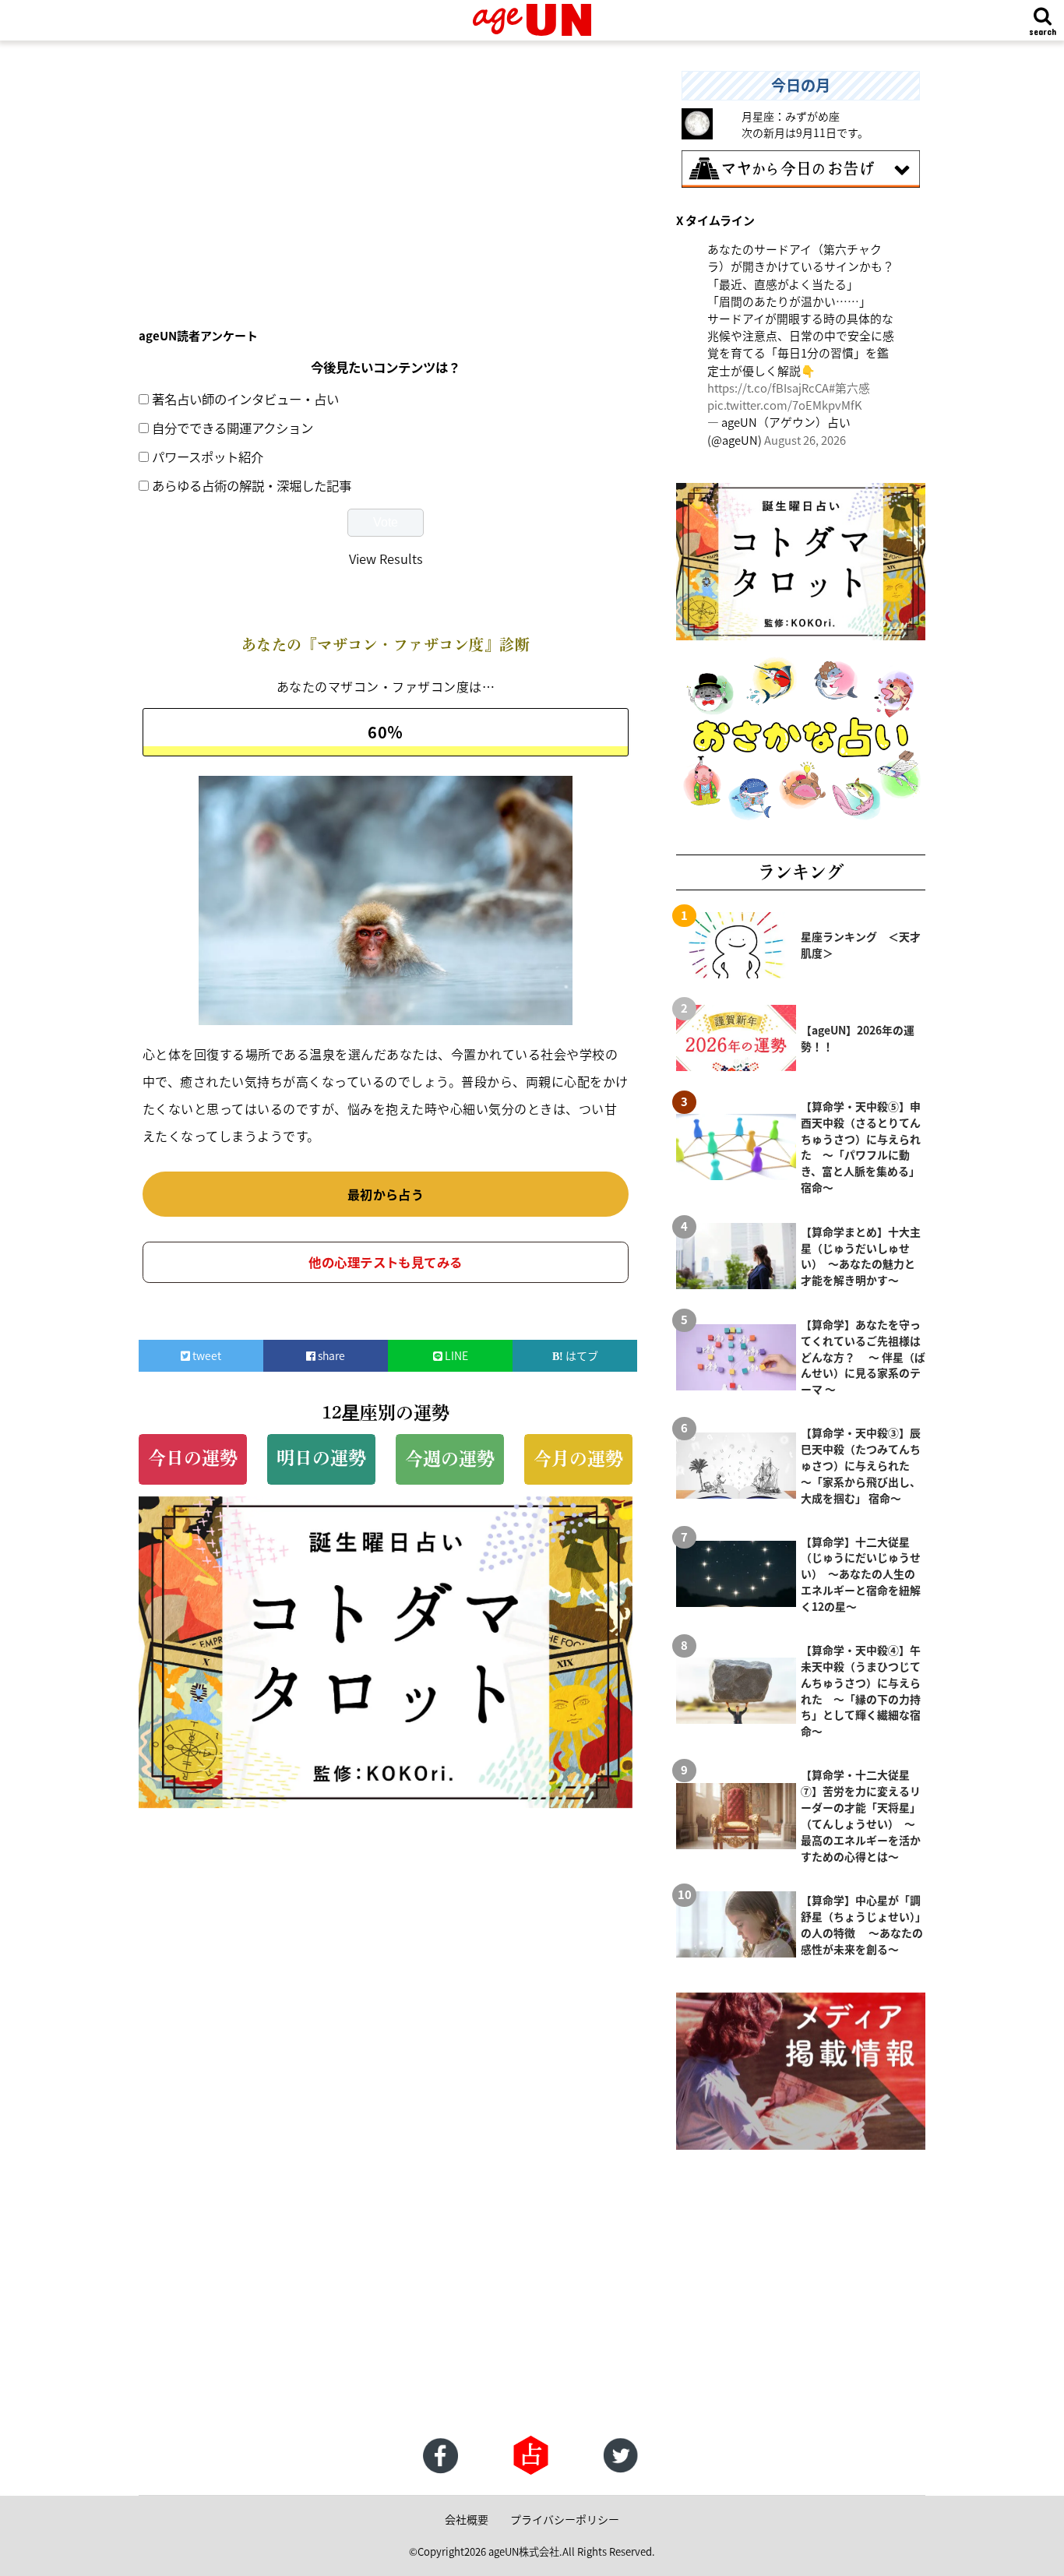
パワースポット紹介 (208, 456)
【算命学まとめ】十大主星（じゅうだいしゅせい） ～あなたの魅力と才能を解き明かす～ (861, 1256)
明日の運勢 (321, 1458)
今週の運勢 (450, 1459)
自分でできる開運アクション (233, 428)
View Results (386, 559)
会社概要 (467, 2519)
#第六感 (849, 388)
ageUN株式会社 (524, 2551)
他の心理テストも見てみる (386, 1262)
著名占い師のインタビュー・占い (245, 399)
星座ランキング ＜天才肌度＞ (861, 944)
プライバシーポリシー (565, 2519)
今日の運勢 (193, 1458)
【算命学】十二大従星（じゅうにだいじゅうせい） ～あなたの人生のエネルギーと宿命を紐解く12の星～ (861, 1574)
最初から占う (386, 1194)
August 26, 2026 (805, 440)
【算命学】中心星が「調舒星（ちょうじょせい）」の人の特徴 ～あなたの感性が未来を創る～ (862, 1924)
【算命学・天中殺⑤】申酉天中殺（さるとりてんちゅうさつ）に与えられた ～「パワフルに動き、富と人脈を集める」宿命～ (861, 1147)
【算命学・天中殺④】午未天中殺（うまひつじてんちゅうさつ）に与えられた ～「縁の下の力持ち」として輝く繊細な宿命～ (861, 1690)
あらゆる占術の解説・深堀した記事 (252, 485)
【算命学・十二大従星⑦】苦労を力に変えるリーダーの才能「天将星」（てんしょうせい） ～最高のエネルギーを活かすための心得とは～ (861, 1815)
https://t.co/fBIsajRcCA (768, 388)
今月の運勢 (578, 1459)
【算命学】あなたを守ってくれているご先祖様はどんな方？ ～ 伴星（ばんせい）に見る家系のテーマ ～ (863, 1357)
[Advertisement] (386, 180)
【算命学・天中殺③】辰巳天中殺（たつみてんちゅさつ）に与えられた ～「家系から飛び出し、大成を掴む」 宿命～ (861, 1465)
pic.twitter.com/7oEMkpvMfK (784, 405)
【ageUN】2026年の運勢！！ (858, 1038)
